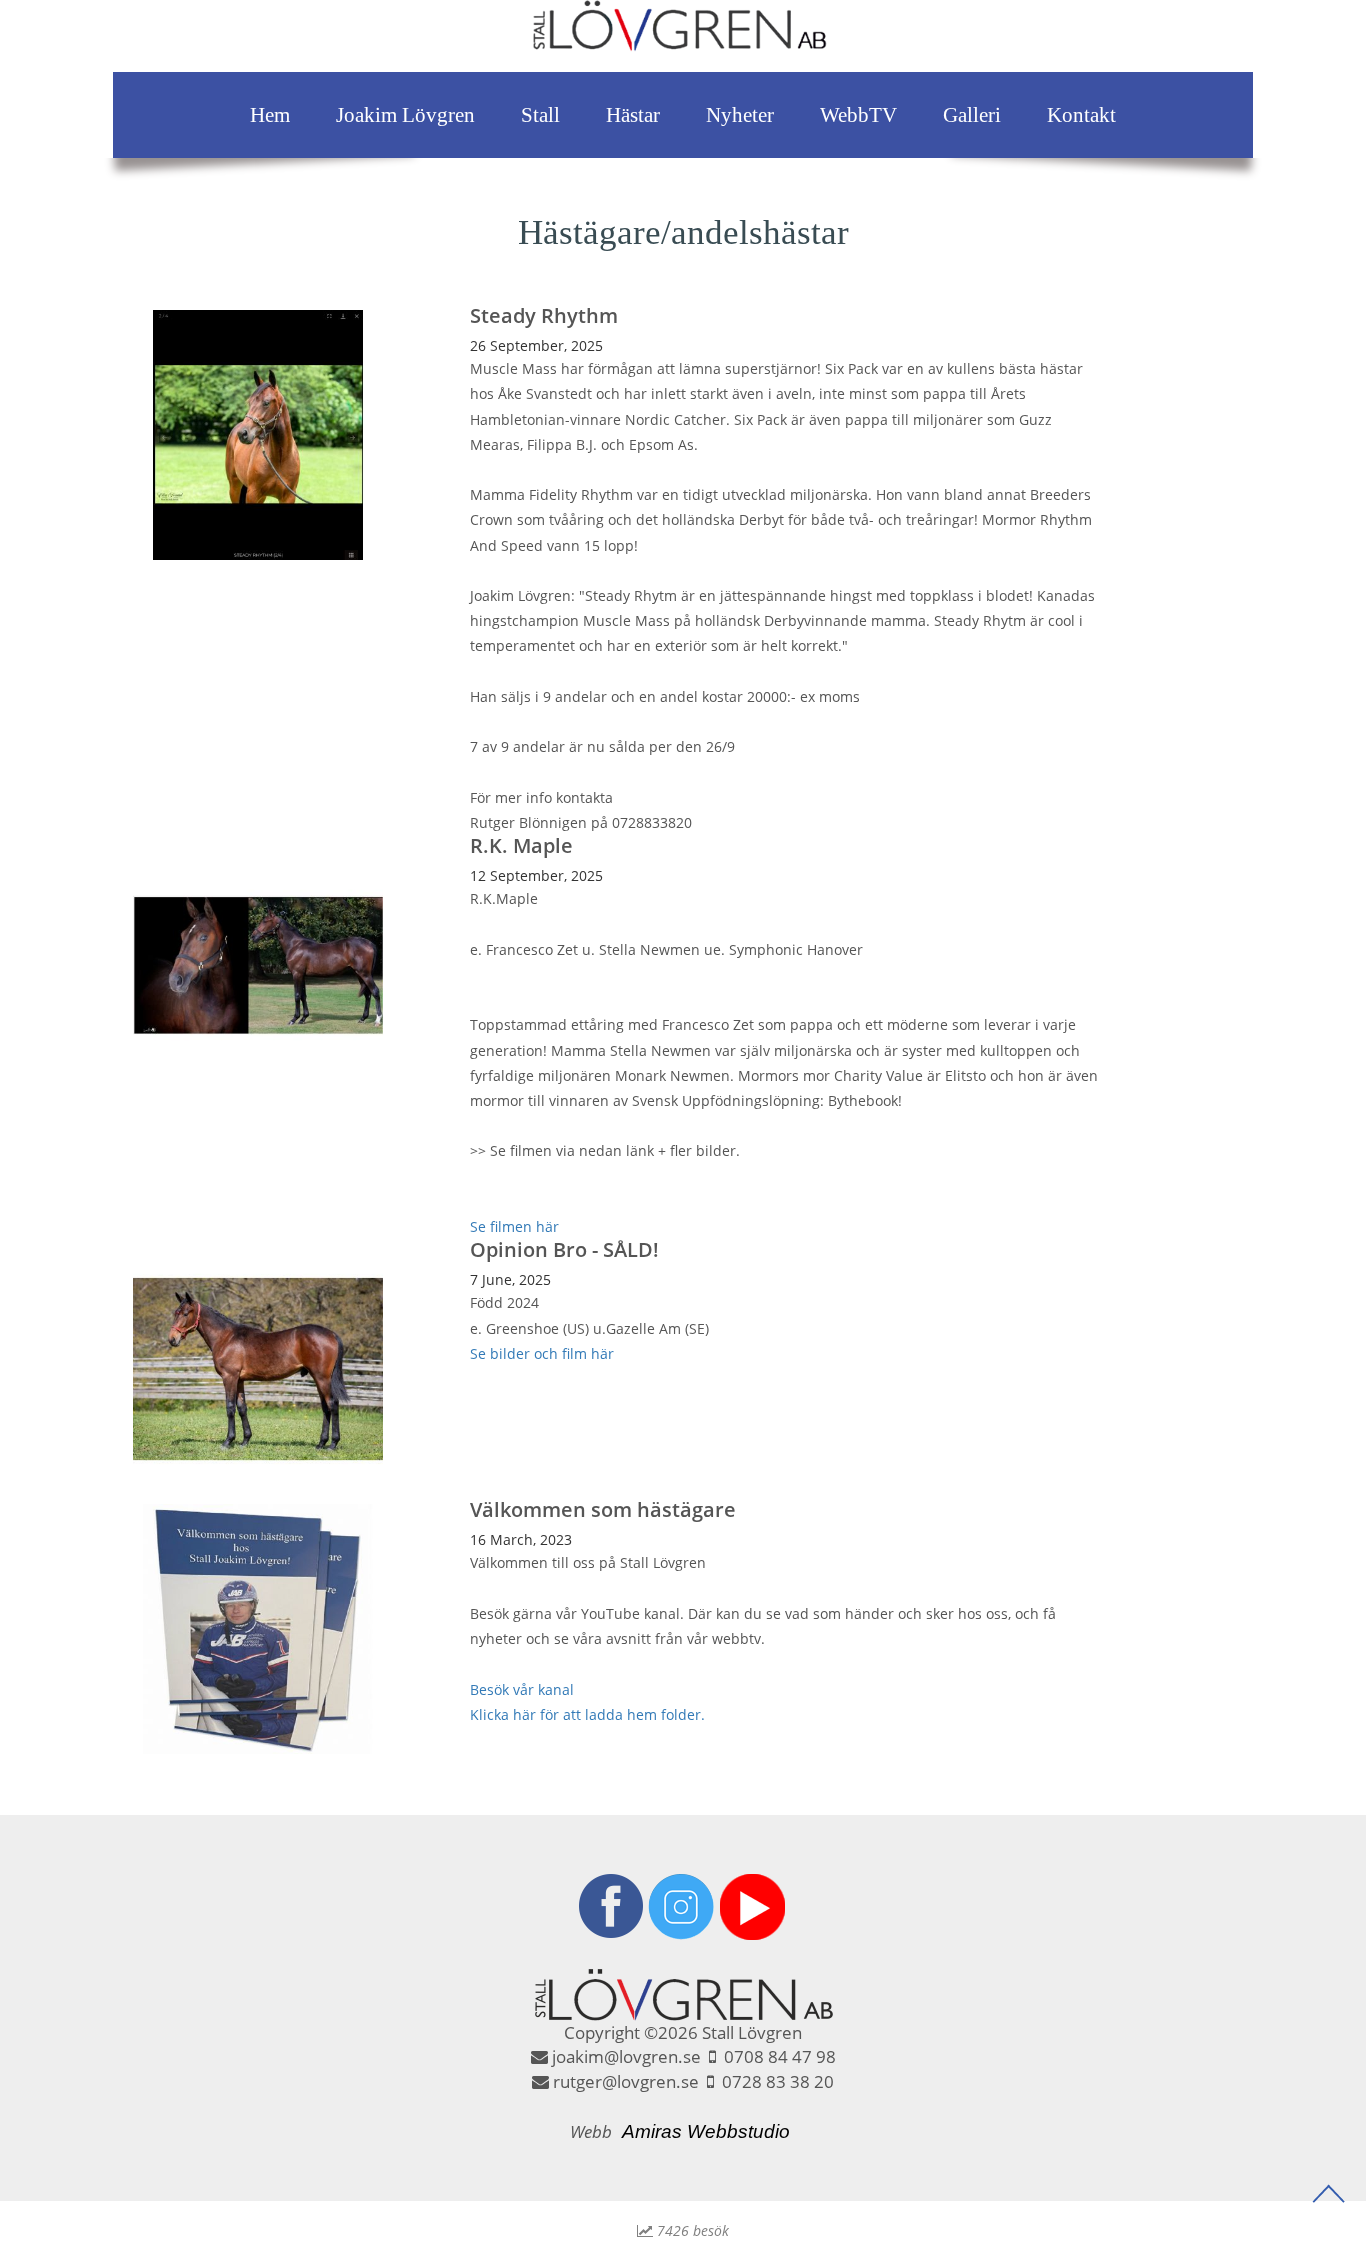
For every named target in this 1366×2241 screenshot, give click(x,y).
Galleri (972, 115)
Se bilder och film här (542, 1353)
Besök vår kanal (522, 1689)
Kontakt (1081, 115)
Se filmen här (514, 1226)
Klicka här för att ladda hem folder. (587, 1714)
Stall (540, 115)
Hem (270, 115)
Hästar (633, 115)
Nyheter (740, 115)
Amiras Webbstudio (706, 2131)
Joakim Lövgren (405, 115)
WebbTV (858, 115)
